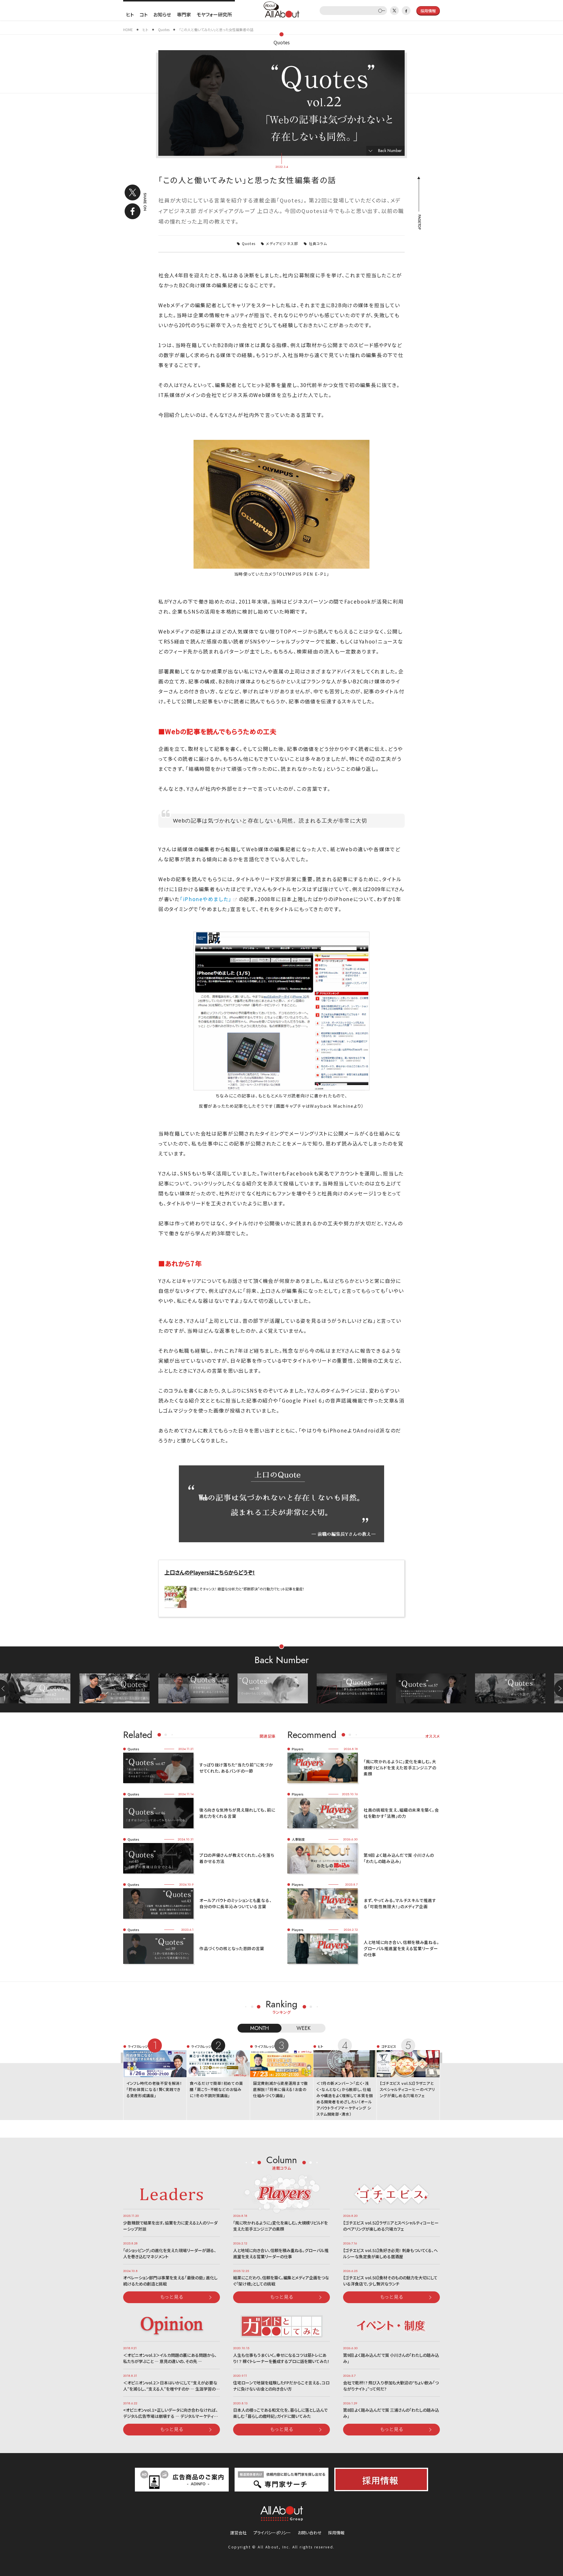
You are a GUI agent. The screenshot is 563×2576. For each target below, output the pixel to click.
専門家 (184, 14)
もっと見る (172, 2297)
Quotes (282, 42)
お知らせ (162, 14)
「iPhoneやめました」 (206, 899)
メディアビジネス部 (282, 243)
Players (298, 1749)
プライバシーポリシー (272, 2533)
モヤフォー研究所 (214, 14)
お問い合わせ (310, 2533)
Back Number (390, 151)
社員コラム (318, 243)
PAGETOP (419, 222)
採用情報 (336, 2533)
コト (144, 14)
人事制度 (298, 1839)
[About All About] (281, 9)
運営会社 (238, 2533)
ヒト (130, 14)
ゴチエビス (389, 2046)
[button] (559, 1688)
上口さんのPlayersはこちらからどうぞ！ (210, 1572)
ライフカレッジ (138, 2046)
